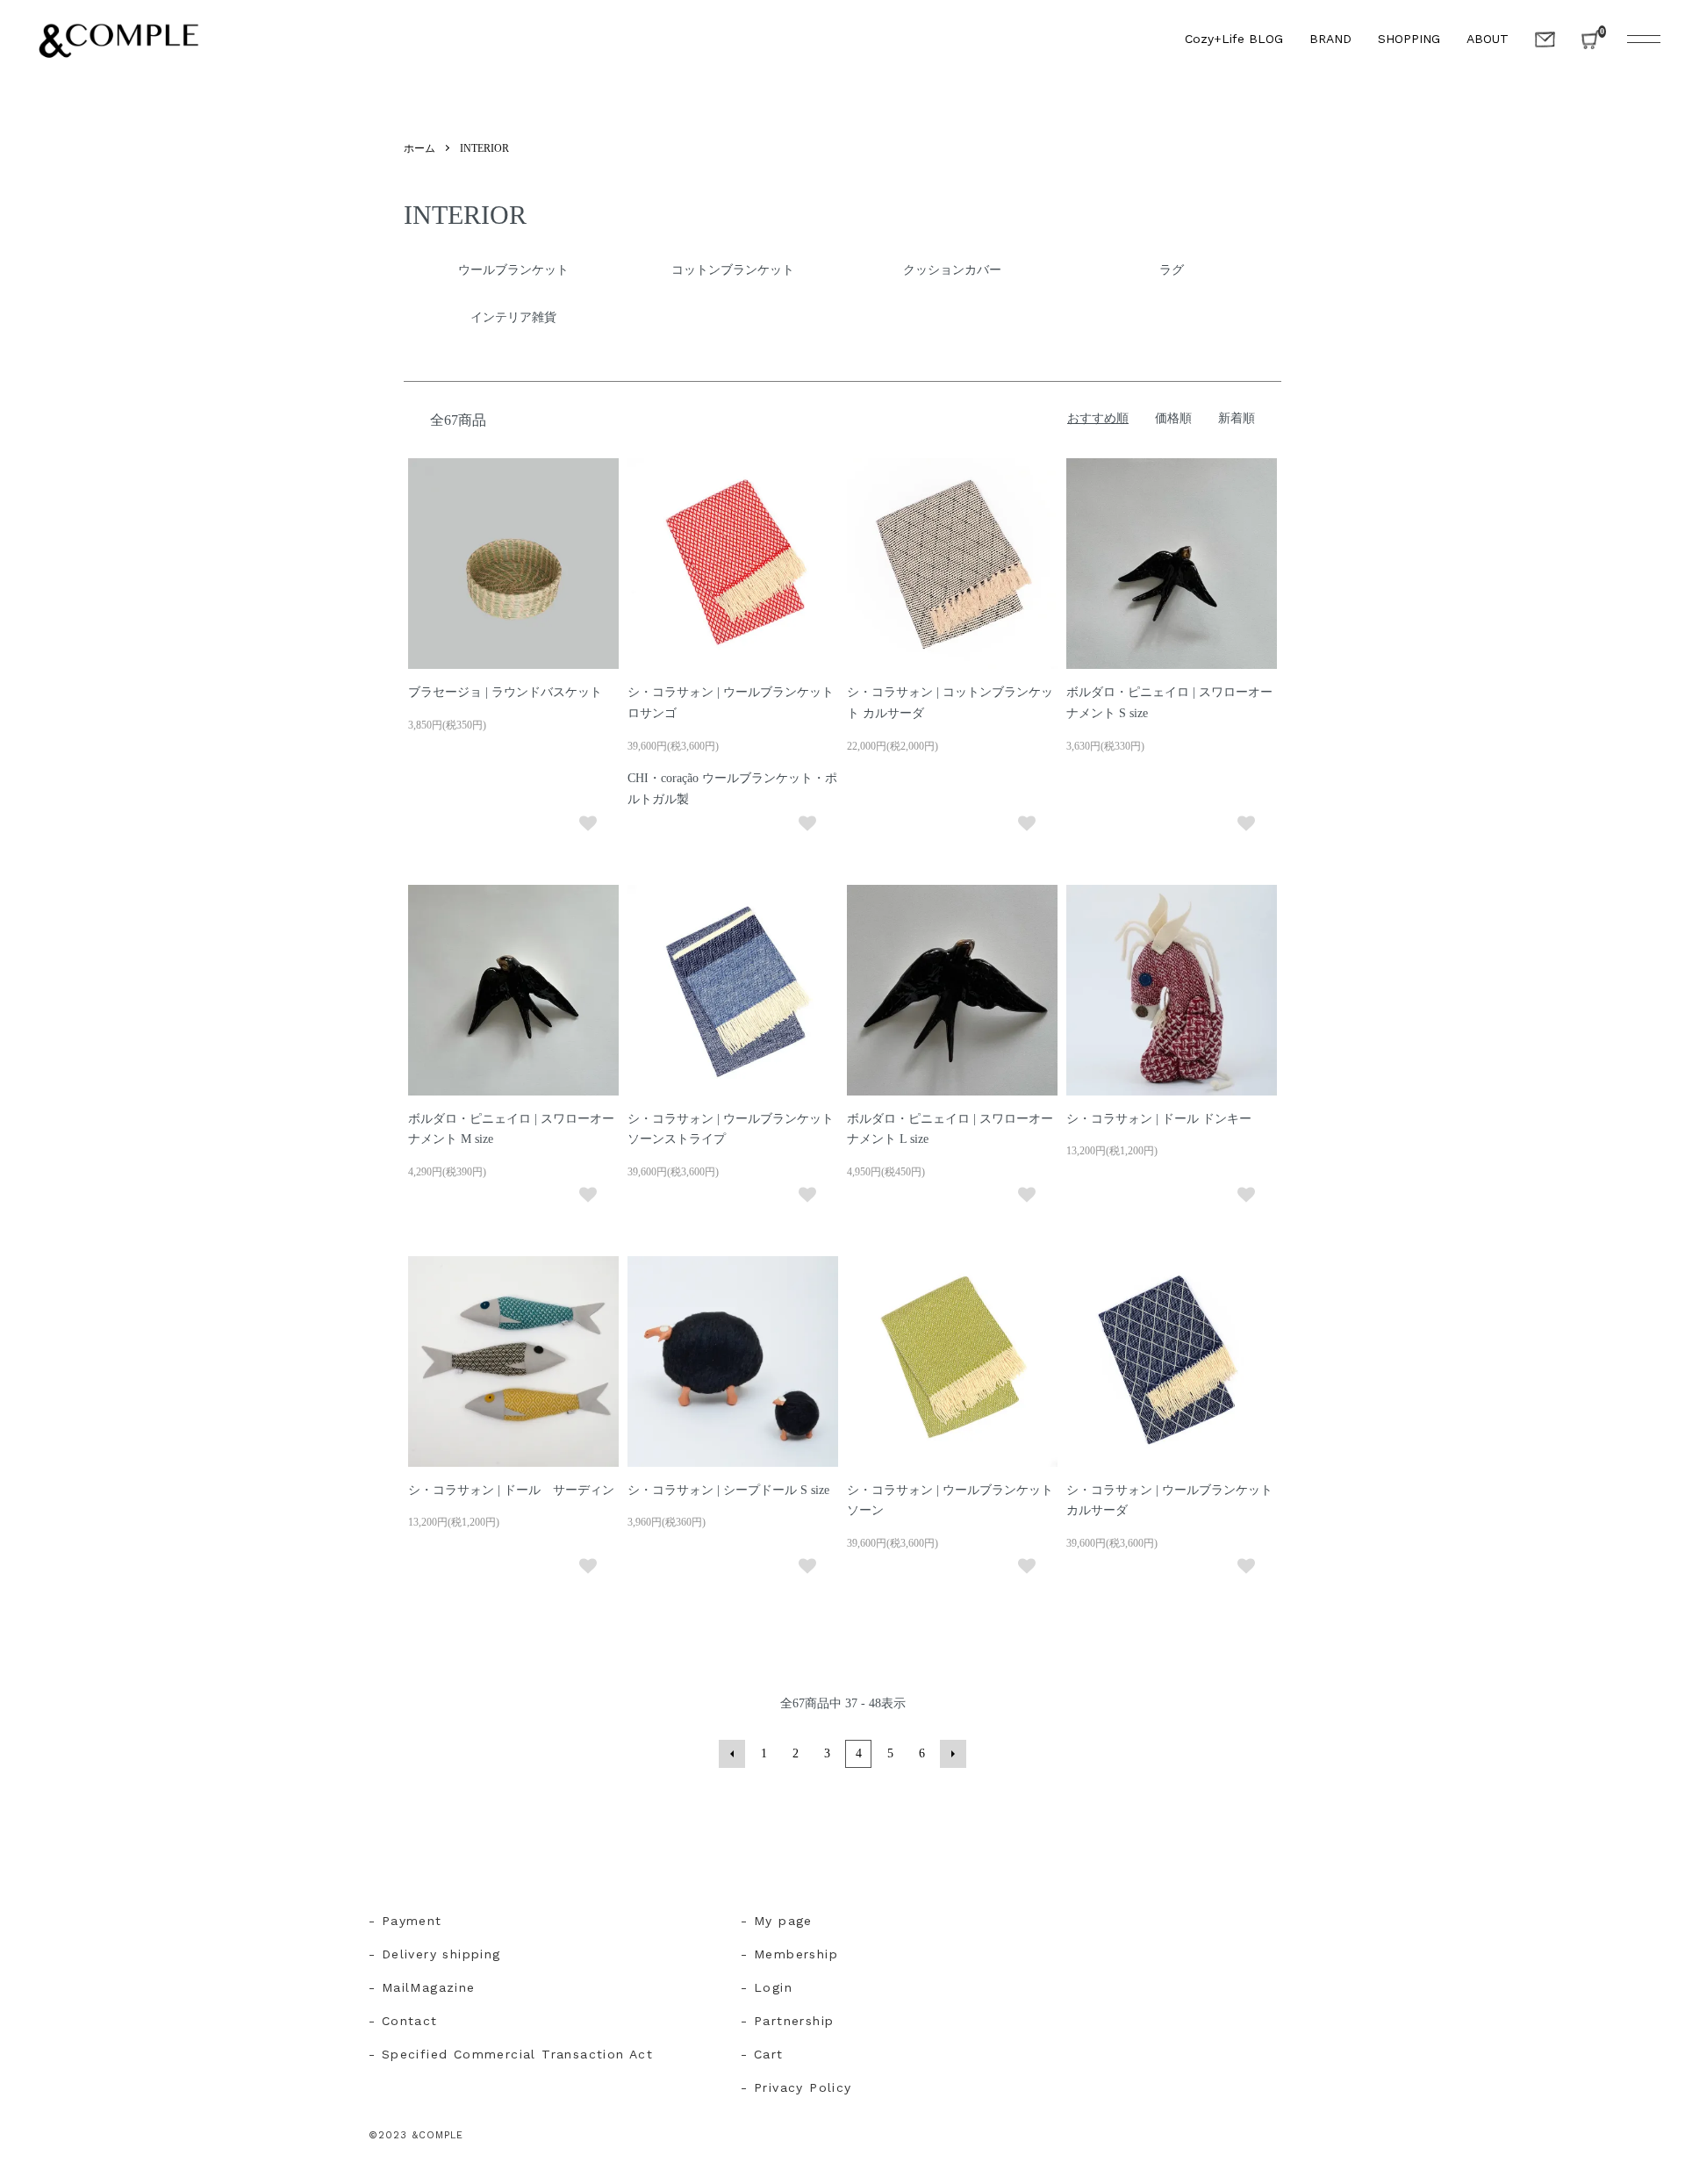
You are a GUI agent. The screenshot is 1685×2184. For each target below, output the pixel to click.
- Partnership (787, 2021)
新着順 (1237, 418)
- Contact (403, 2021)
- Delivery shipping (435, 1954)
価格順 (1173, 418)
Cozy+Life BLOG (1234, 39)
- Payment (405, 1921)
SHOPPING (1409, 39)
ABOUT (1488, 39)
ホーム (419, 148)
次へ (953, 1754)
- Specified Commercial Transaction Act (511, 2054)
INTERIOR (484, 148)
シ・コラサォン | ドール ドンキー (1159, 1119)
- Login (767, 1987)
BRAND (1330, 39)
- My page (777, 1921)
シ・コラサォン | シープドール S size (728, 1490)
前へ (732, 1754)
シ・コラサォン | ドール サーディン (511, 1490)
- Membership (789, 1954)
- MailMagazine (422, 1987)
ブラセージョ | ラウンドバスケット (505, 692)
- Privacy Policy (796, 2087)
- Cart (762, 2054)
